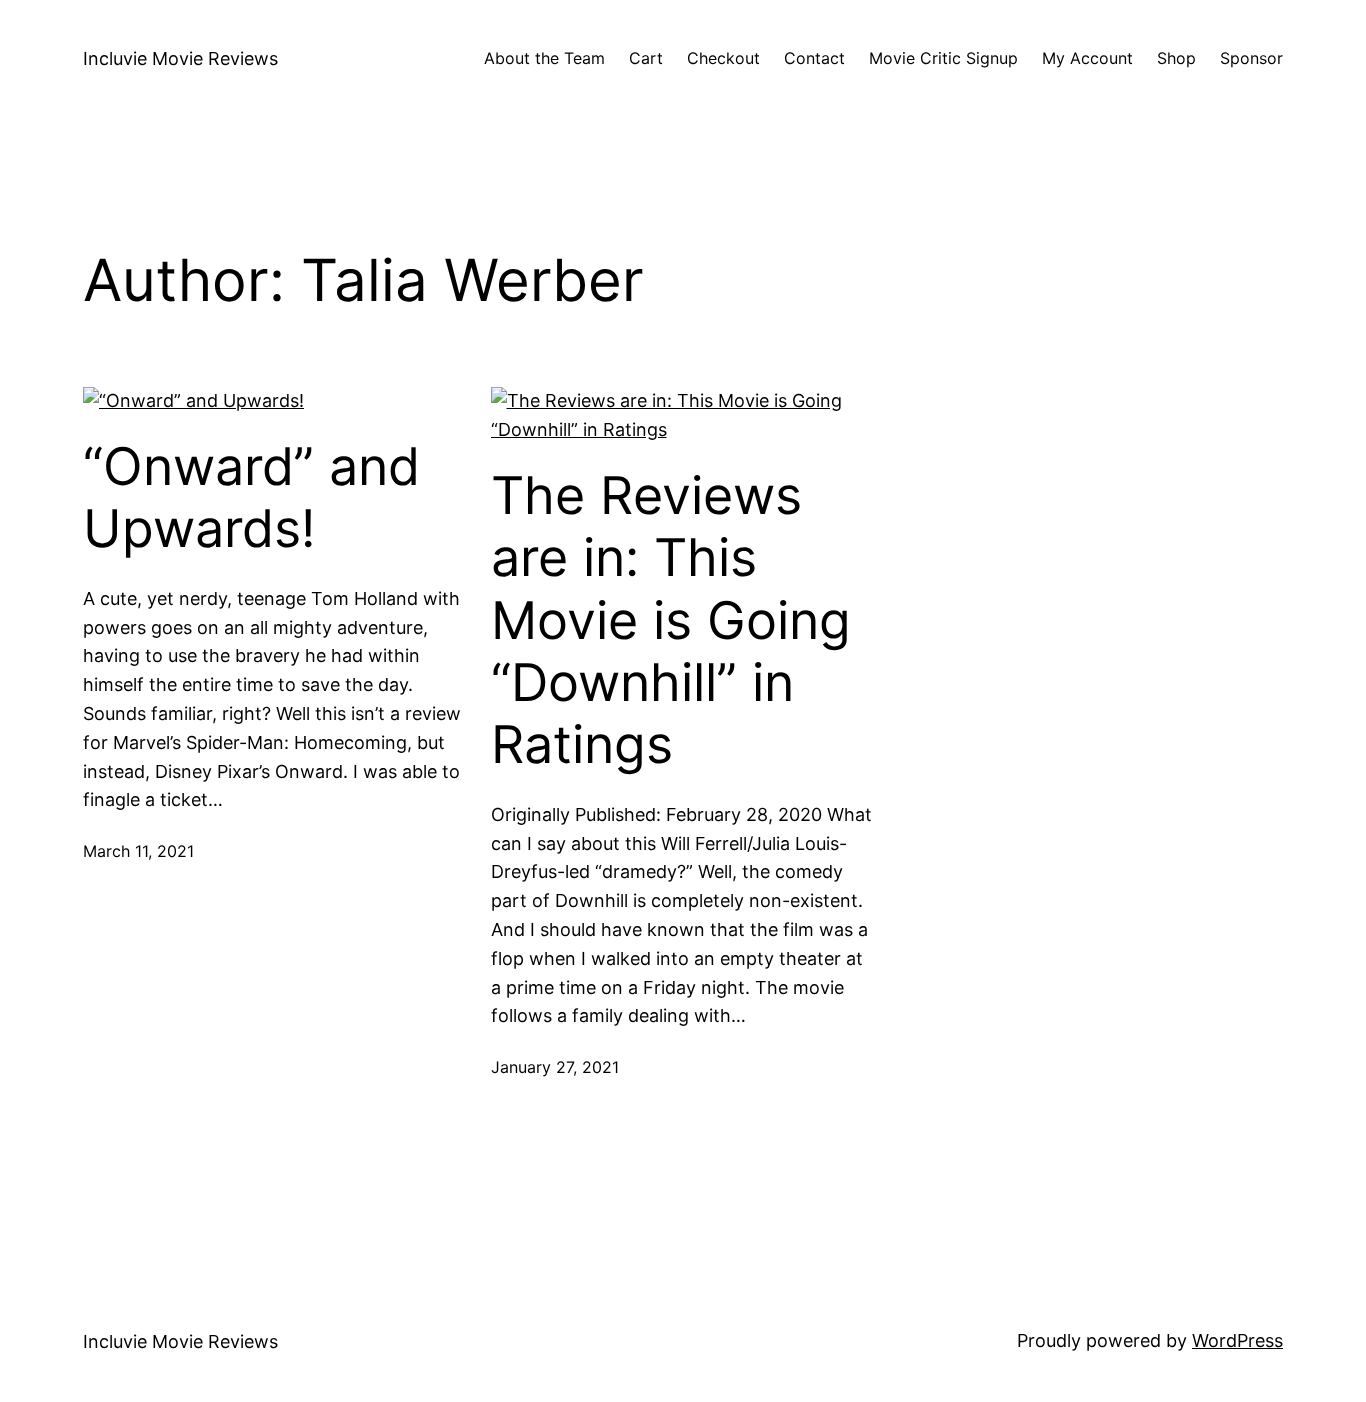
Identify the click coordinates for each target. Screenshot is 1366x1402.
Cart (646, 58)
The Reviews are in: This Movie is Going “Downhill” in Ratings (671, 621)
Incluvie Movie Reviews (180, 58)
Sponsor (1251, 58)
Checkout (723, 58)
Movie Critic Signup (943, 58)
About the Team (544, 58)
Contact (814, 58)
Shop (1176, 58)
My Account (1087, 58)
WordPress (1237, 1340)
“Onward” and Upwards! (251, 498)
